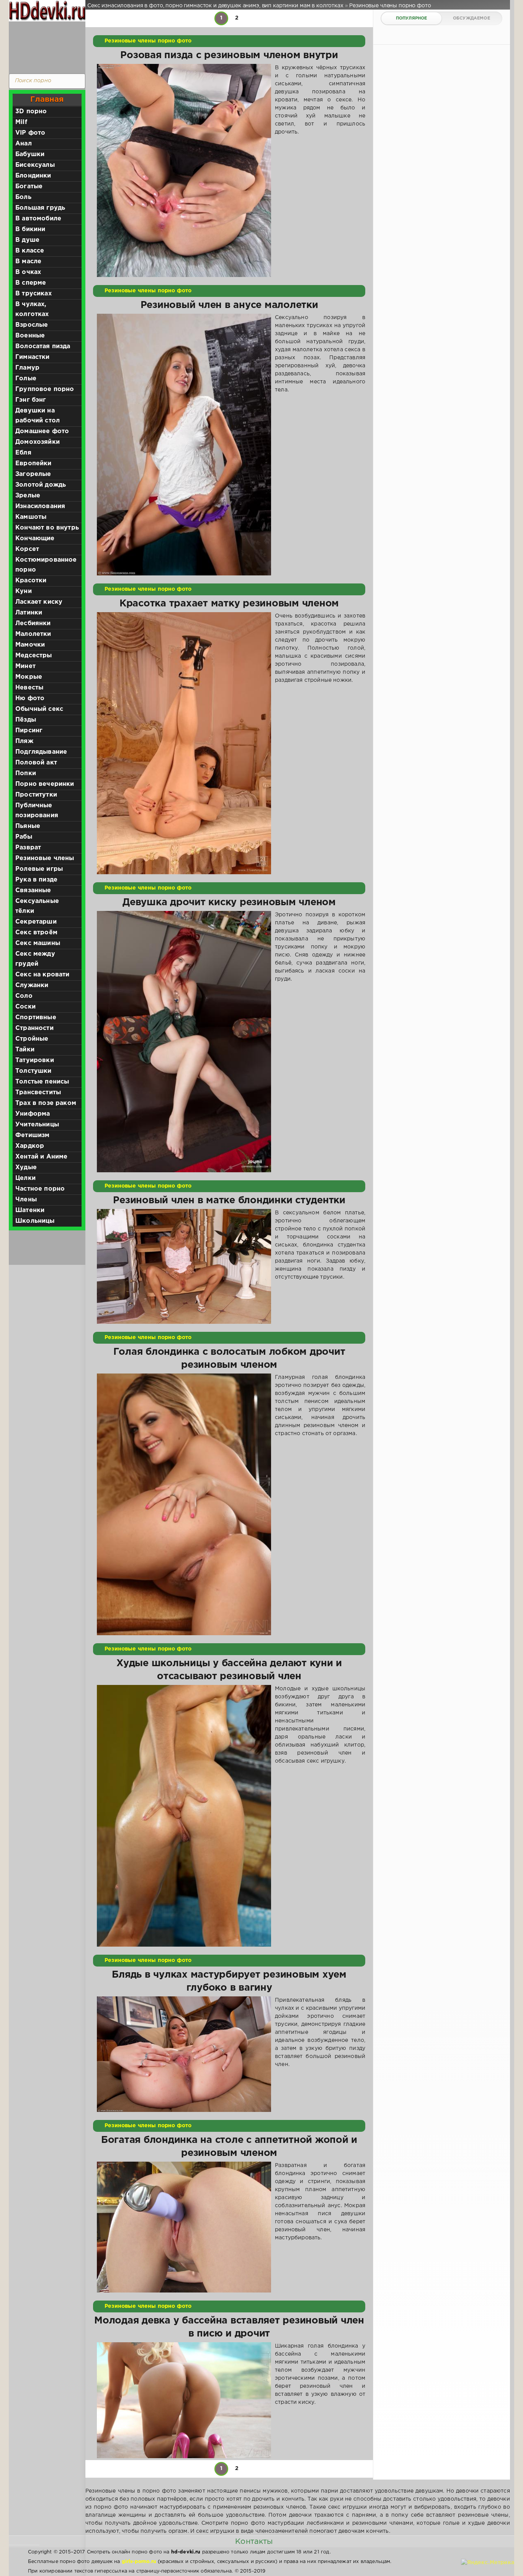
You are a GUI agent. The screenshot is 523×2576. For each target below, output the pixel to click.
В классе (30, 251)
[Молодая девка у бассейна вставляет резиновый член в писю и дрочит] (184, 2400)
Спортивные (36, 1018)
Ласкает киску (39, 602)
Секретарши (36, 922)
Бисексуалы (35, 165)
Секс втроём (36, 933)
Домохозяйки (38, 442)
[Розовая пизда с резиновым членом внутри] (184, 170)
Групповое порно (45, 389)
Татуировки (35, 1060)
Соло (24, 996)
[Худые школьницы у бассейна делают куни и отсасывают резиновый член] (184, 1816)
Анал (24, 144)
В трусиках (34, 294)
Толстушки (34, 1071)
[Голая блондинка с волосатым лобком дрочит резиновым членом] (184, 1504)
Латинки (29, 613)
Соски (25, 1007)
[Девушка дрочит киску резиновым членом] (184, 1042)
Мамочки (30, 645)
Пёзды (26, 720)
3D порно (31, 112)
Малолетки (33, 634)
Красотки (31, 581)
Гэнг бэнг (31, 400)
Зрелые (28, 496)
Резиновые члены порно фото (148, 41)
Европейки (34, 464)
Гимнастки (33, 357)
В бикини (30, 229)
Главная (47, 99)
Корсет (27, 549)
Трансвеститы (38, 1092)
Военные (30, 336)
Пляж (24, 741)
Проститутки (36, 795)
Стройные (32, 1039)
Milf (21, 122)
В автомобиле (38, 219)
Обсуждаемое (472, 18)
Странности (34, 1028)
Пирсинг (29, 731)
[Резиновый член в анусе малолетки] (184, 445)
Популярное (412, 18)
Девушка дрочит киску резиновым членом (229, 903)
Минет (25, 666)
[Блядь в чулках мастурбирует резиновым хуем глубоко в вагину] (184, 2054)
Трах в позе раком (46, 1103)
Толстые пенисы (42, 1082)
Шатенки (30, 1210)
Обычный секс (39, 709)
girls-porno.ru (139, 2562)
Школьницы (35, 1221)
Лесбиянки (33, 623)
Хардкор (30, 1146)
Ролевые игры (39, 869)
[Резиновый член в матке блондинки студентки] (184, 1266)
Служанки (32, 985)
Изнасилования (40, 506)
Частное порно (40, 1189)
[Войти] (45, 46)
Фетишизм (32, 1135)
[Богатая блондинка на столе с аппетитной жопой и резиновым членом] (184, 2227)
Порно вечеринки (45, 784)
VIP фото (30, 133)
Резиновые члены (45, 858)
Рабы (24, 837)
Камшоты (31, 517)
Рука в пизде (36, 880)
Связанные (33, 890)
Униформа (33, 1114)
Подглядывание (41, 752)
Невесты (29, 688)
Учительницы (37, 1125)
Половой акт (36, 763)
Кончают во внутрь (47, 528)
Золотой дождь (41, 485)
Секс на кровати (42, 975)
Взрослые (32, 325)
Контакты (254, 2542)
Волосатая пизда (43, 346)
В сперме (31, 283)
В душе (27, 240)
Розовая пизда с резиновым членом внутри (229, 55)
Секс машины (38, 943)
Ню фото (30, 698)
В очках (28, 272)
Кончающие (35, 538)
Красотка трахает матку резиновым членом (229, 604)
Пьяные (28, 826)
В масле (28, 262)
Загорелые (33, 474)
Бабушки (30, 154)
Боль (23, 197)
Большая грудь (40, 208)
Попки (26, 773)
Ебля (23, 453)
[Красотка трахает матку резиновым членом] (184, 743)
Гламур (27, 368)
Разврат (28, 848)
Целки (25, 1178)
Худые (26, 1167)
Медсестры (34, 656)
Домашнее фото (42, 431)
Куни (24, 591)
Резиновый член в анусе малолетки (229, 305)
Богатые (29, 187)
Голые (26, 379)
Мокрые (29, 677)
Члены (26, 1200)
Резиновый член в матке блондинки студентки (229, 1201)
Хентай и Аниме (41, 1157)
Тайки (25, 1050)
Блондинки (33, 176)
